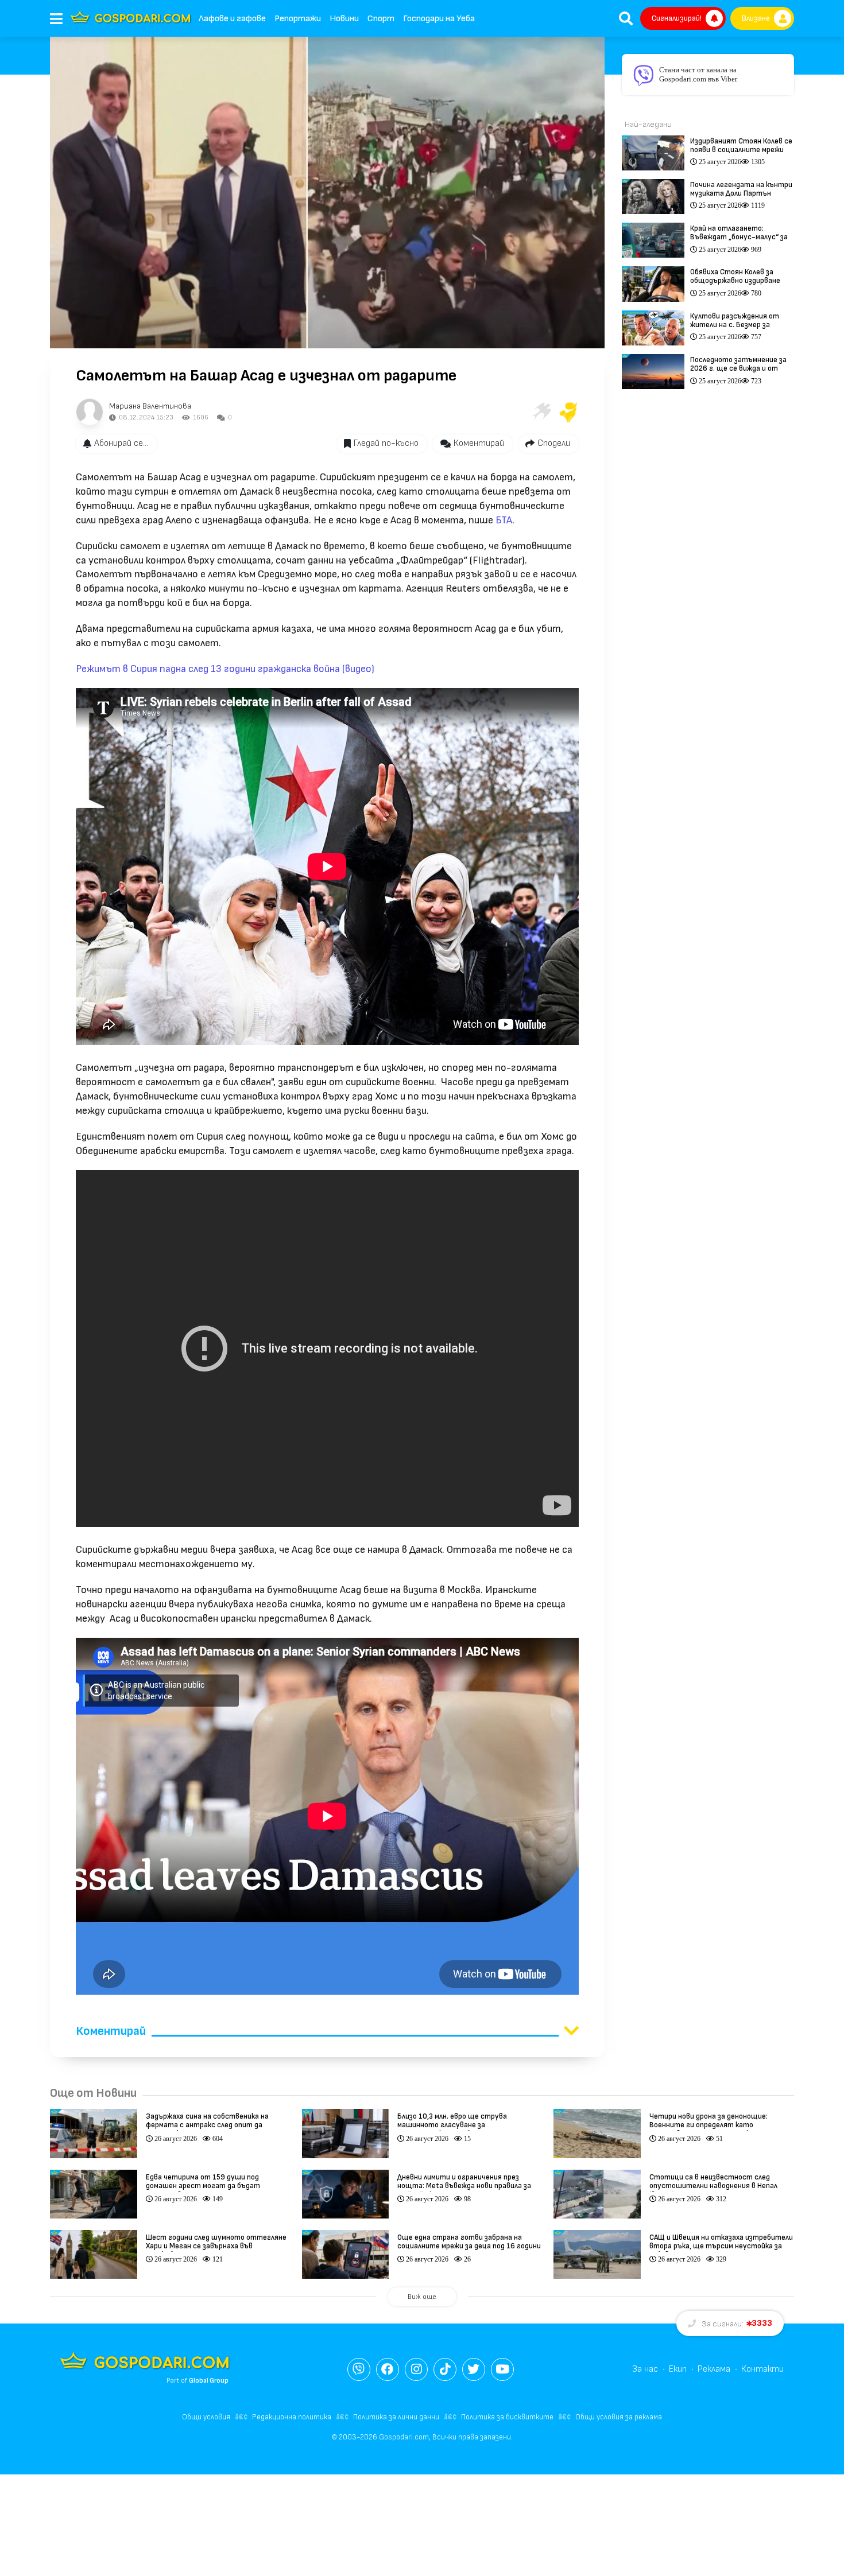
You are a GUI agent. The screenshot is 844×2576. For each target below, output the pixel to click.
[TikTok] (445, 2369)
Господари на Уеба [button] (439, 19)
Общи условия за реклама (619, 2417)
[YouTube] (502, 2369)
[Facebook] (388, 2369)
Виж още (422, 2297)
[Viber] (359, 2369)
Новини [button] (344, 19)
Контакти (762, 2369)
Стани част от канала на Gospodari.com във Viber (698, 74)
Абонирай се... (121, 443)
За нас (645, 2369)
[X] (474, 2369)
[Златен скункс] (568, 412)
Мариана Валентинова (150, 406)
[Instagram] (416, 2369)
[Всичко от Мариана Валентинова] (90, 412)
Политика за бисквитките (507, 2417)
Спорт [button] (381, 19)
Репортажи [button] (298, 19)
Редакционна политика (292, 2417)
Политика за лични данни (396, 2417)
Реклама (714, 2369)
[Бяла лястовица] (541, 412)
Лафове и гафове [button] (232, 19)
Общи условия (206, 2417)
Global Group (209, 2381)
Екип (678, 2369)
